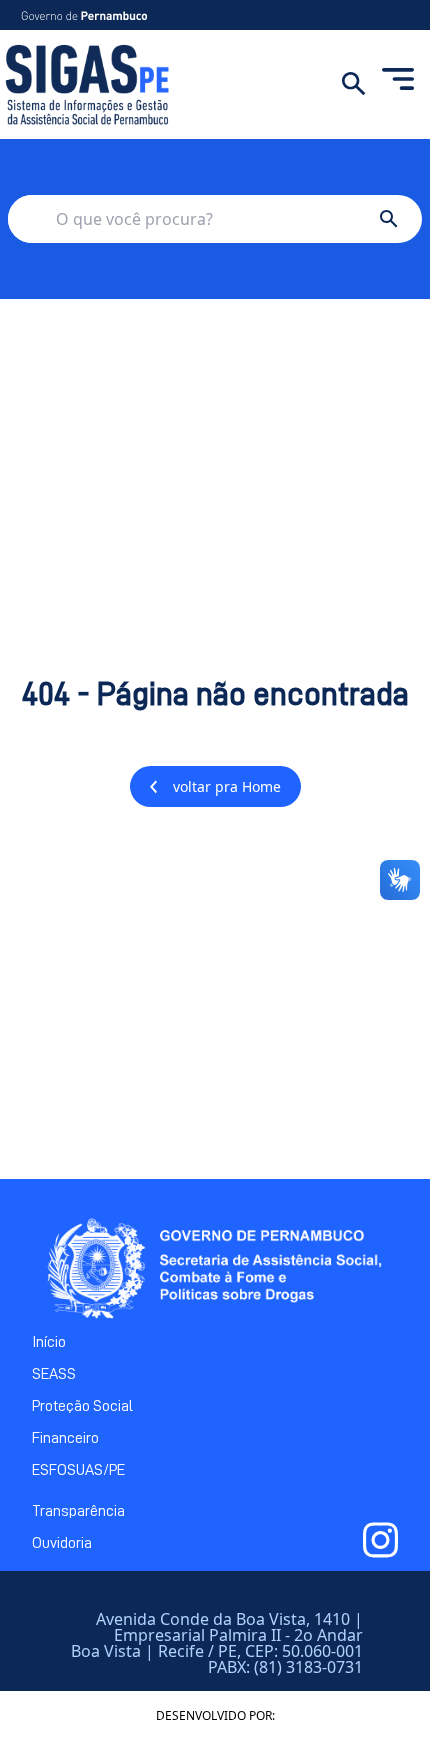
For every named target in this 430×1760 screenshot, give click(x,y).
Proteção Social (82, 1406)
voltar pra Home (227, 786)
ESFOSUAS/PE (78, 1470)
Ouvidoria (62, 1543)
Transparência (78, 1511)
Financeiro (65, 1438)
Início (49, 1342)
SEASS (54, 1374)
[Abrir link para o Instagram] (380, 1540)
